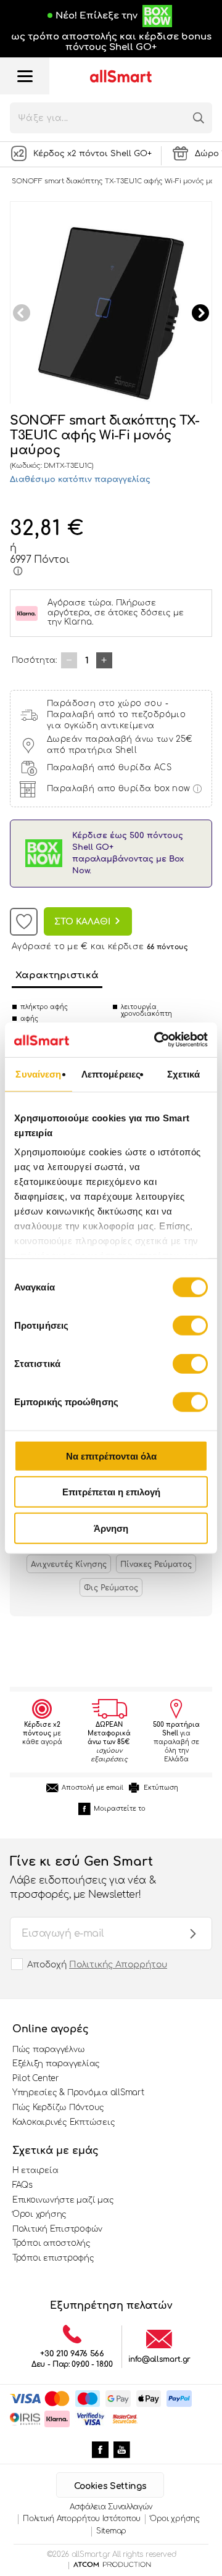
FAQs (23, 2185)
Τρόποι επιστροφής (53, 2258)
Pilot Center (36, 2079)
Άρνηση (111, 1528)
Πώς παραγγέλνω (48, 2050)
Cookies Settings (110, 2486)
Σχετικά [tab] (184, 1074)
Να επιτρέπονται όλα (111, 1456)
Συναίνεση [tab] (38, 1074)
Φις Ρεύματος (111, 1588)
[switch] (190, 1325)
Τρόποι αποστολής (51, 2243)
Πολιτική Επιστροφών (57, 2229)
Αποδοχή (97, 1965)
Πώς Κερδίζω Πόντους (58, 2108)
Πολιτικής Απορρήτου (118, 1965)
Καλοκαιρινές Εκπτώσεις (64, 2122)
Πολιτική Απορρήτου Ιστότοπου (82, 2519)
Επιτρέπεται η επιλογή (111, 1492)
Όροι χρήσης (39, 2214)
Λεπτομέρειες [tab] (111, 1074)
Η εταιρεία (35, 2171)
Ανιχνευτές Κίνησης (69, 1564)
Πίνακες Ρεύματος (156, 1564)
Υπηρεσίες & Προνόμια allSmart (78, 2093)
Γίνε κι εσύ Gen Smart (83, 1877)
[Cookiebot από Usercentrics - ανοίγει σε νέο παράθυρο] (157, 1040)
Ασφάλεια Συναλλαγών (111, 2507)
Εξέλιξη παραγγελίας (56, 2064)
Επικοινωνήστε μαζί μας (63, 2200)
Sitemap (111, 2531)
